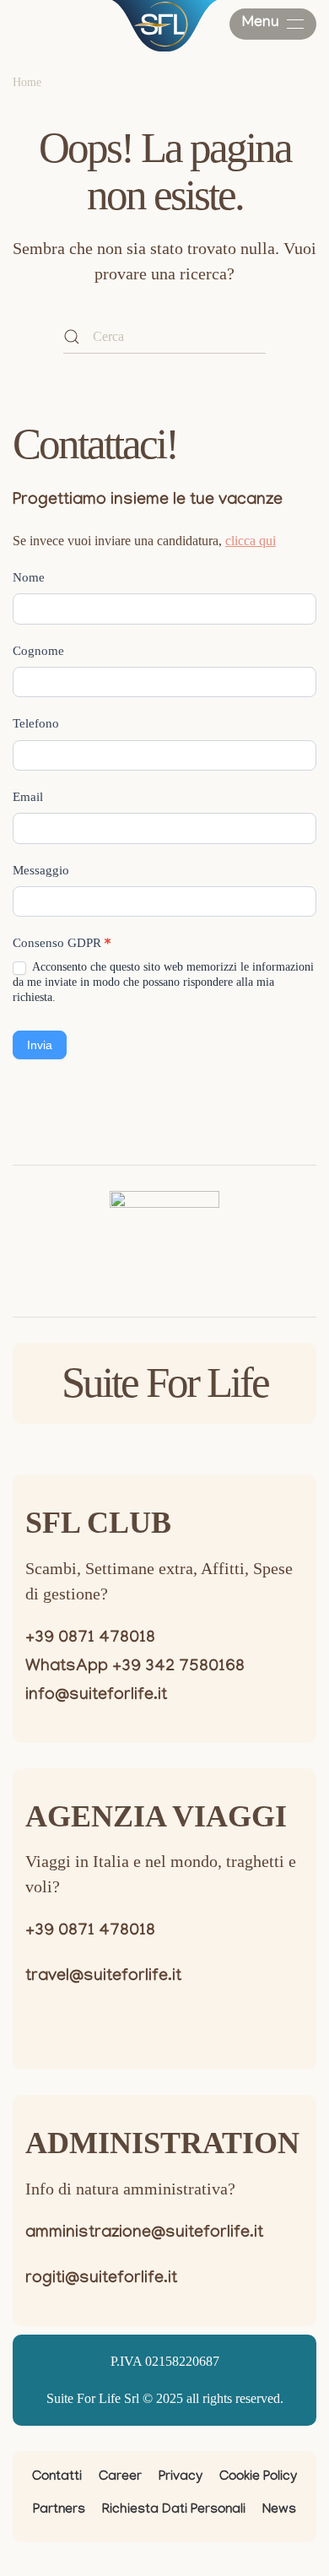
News (279, 2511)
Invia (40, 1045)
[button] (273, 24)
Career (120, 2478)
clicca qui (251, 541)
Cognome (38, 651)
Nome (29, 577)
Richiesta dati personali (174, 2511)
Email (28, 797)
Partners (59, 2511)
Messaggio (41, 870)
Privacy (181, 2478)
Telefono (36, 723)
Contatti (57, 2478)
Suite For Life (165, 1383)
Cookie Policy (258, 2478)
